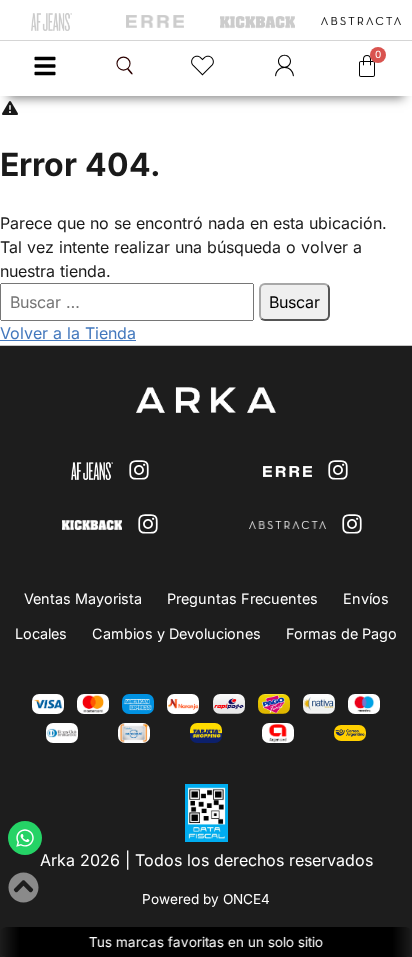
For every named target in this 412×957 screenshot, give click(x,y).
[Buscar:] (129, 302)
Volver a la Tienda (68, 333)
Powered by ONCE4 (206, 899)
